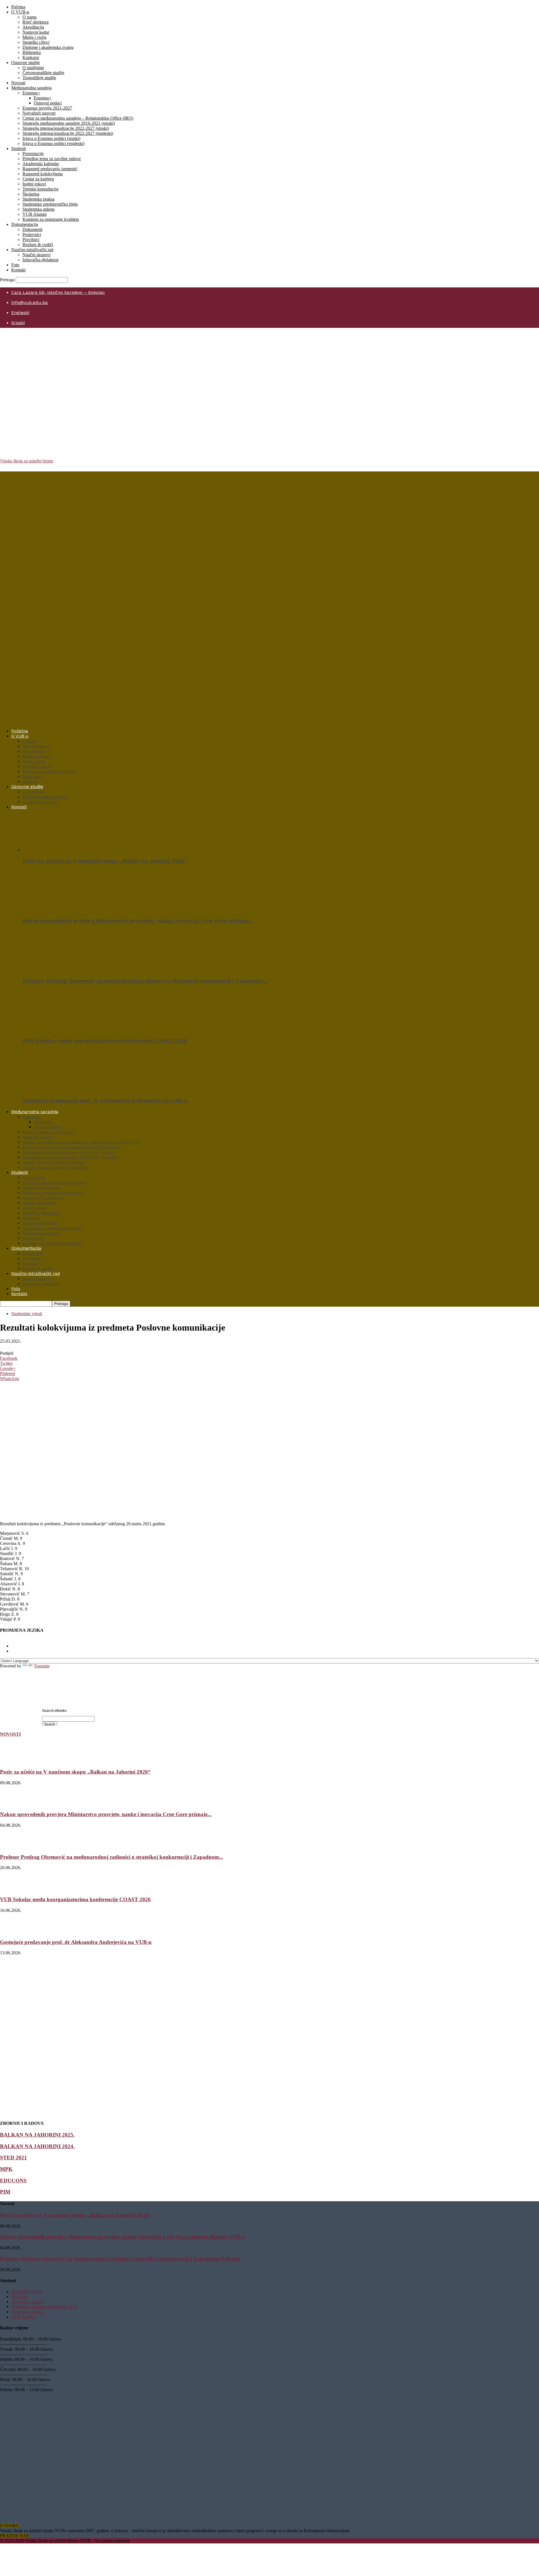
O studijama (33, 68)
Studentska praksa (38, 199)
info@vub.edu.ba (29, 302)
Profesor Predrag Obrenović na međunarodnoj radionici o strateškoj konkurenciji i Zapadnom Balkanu (120, 2259)
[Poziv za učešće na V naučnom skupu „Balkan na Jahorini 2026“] (53, 850)
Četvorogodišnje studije (43, 73)
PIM (5, 2192)
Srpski (18, 323)
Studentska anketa (38, 209)
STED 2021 (13, 2158)
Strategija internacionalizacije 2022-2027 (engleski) (68, 133)
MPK (6, 2169)
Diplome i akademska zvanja (48, 47)
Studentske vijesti (27, 1314)
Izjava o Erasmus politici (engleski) (53, 143)
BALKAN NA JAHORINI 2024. (37, 2146)
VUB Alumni (35, 214)
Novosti (18, 83)
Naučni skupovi (36, 255)
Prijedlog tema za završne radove (52, 159)
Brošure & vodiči (38, 245)
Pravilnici (31, 240)
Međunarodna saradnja (31, 88)
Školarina (31, 194)
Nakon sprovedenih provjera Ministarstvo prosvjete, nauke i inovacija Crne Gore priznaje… (138, 921)
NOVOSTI (10, 1734)
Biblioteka (32, 52)
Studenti (19, 148)
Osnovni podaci (48, 103)
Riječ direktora (36, 22)
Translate (42, 1666)
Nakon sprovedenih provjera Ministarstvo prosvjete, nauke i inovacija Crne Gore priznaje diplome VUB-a (122, 2237)
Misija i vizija (34, 37)
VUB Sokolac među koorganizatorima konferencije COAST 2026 (105, 1041)
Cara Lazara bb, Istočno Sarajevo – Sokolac (58, 292)
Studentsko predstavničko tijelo (50, 204)
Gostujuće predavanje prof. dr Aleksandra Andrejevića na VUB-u (105, 1101)
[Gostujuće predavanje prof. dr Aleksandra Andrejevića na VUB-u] (53, 1090)
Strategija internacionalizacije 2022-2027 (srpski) (66, 128)
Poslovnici (32, 234)
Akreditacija (33, 27)
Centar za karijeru (38, 179)
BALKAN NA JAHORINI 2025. (37, 2135)
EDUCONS (13, 2181)
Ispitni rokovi (34, 184)
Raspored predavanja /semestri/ (50, 169)
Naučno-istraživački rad (32, 250)
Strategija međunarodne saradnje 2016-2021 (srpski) (69, 123)
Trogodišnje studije (39, 78)
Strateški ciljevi (36, 42)
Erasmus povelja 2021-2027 (47, 108)
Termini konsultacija (40, 189)
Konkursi (31, 57)
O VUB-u (20, 12)
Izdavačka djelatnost (40, 260)
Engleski (20, 313)
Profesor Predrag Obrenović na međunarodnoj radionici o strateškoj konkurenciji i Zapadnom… (145, 981)
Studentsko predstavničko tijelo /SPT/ (44, 2307)
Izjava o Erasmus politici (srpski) (51, 138)
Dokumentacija (25, 224)
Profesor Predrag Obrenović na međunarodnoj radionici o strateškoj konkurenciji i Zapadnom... (112, 1857)
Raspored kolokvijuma (43, 174)
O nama (29, 17)
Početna (18, 7)
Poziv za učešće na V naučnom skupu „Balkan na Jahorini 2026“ (105, 861)
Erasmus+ (31, 93)
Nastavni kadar (36, 32)
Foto (15, 265)
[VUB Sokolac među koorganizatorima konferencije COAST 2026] (53, 1030)
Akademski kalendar (41, 164)
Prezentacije (33, 154)
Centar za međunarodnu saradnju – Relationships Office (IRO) (78, 118)
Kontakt (18, 270)
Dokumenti (32, 229)
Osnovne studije (26, 63)
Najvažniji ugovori (39, 113)
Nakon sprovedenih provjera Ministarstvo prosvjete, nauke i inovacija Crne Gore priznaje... (106, 1814)
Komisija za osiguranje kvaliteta (51, 219)
